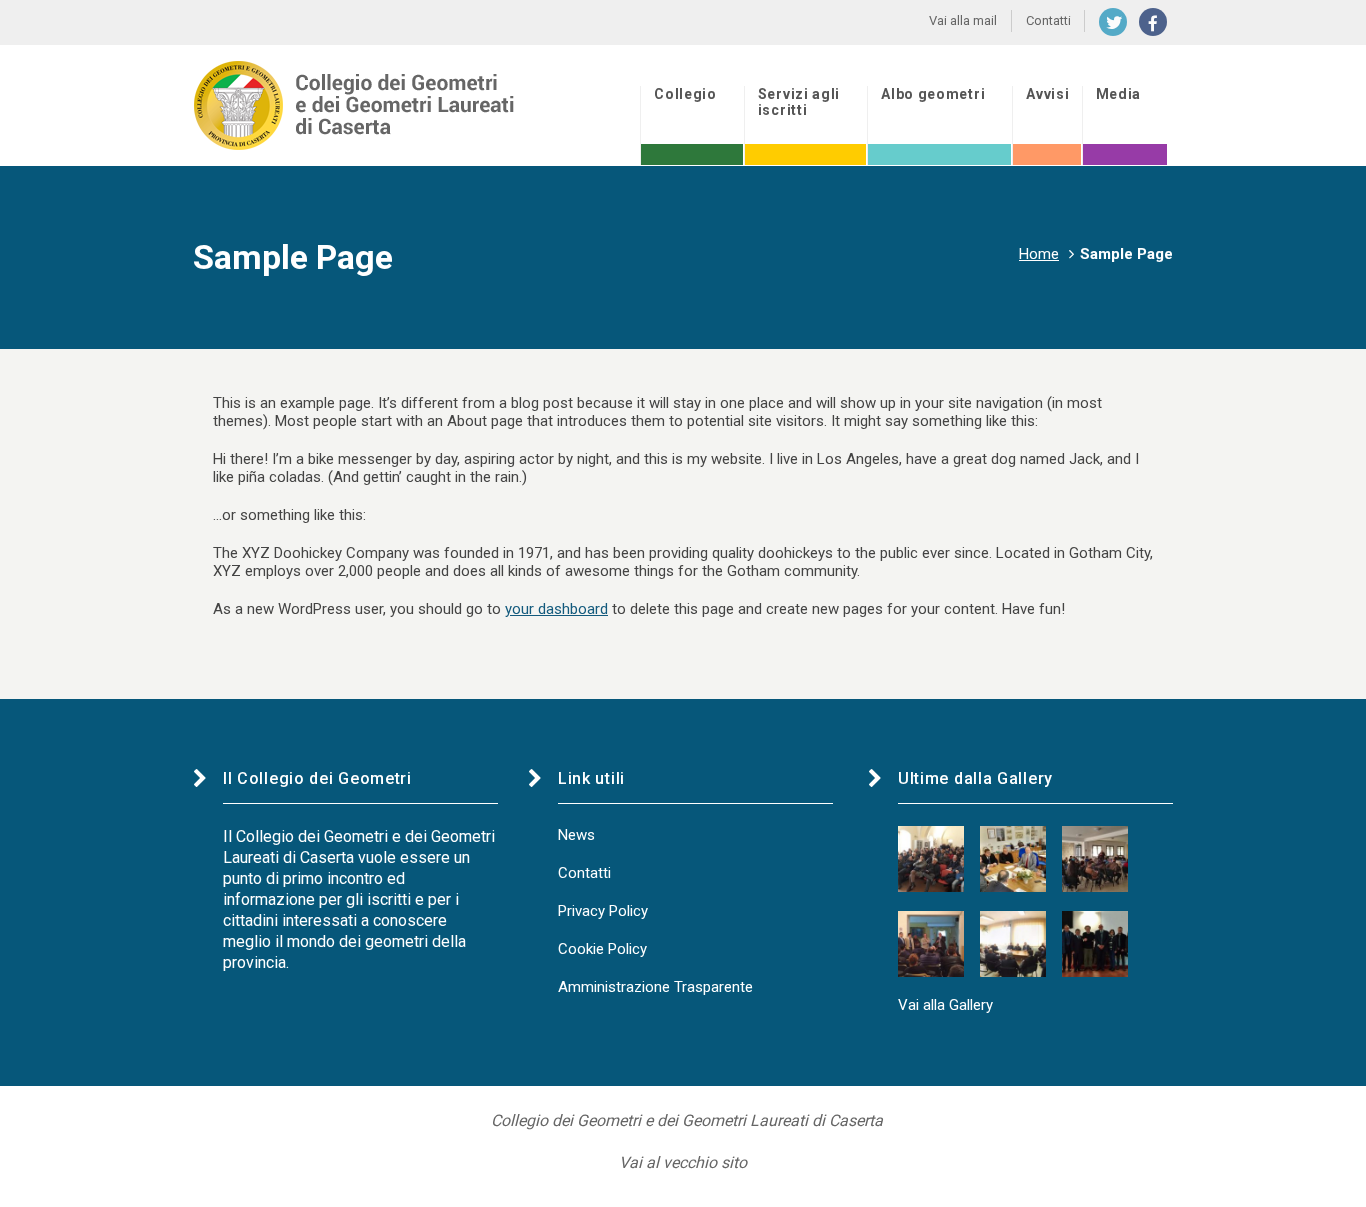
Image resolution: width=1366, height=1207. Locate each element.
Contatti (584, 873)
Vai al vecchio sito (683, 1162)
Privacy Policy (603, 911)
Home (1039, 254)
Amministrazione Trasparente (655, 987)
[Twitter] (1113, 22)
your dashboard (556, 609)
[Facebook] (1153, 22)
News (576, 835)
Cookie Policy (602, 949)
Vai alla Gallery (945, 1005)
